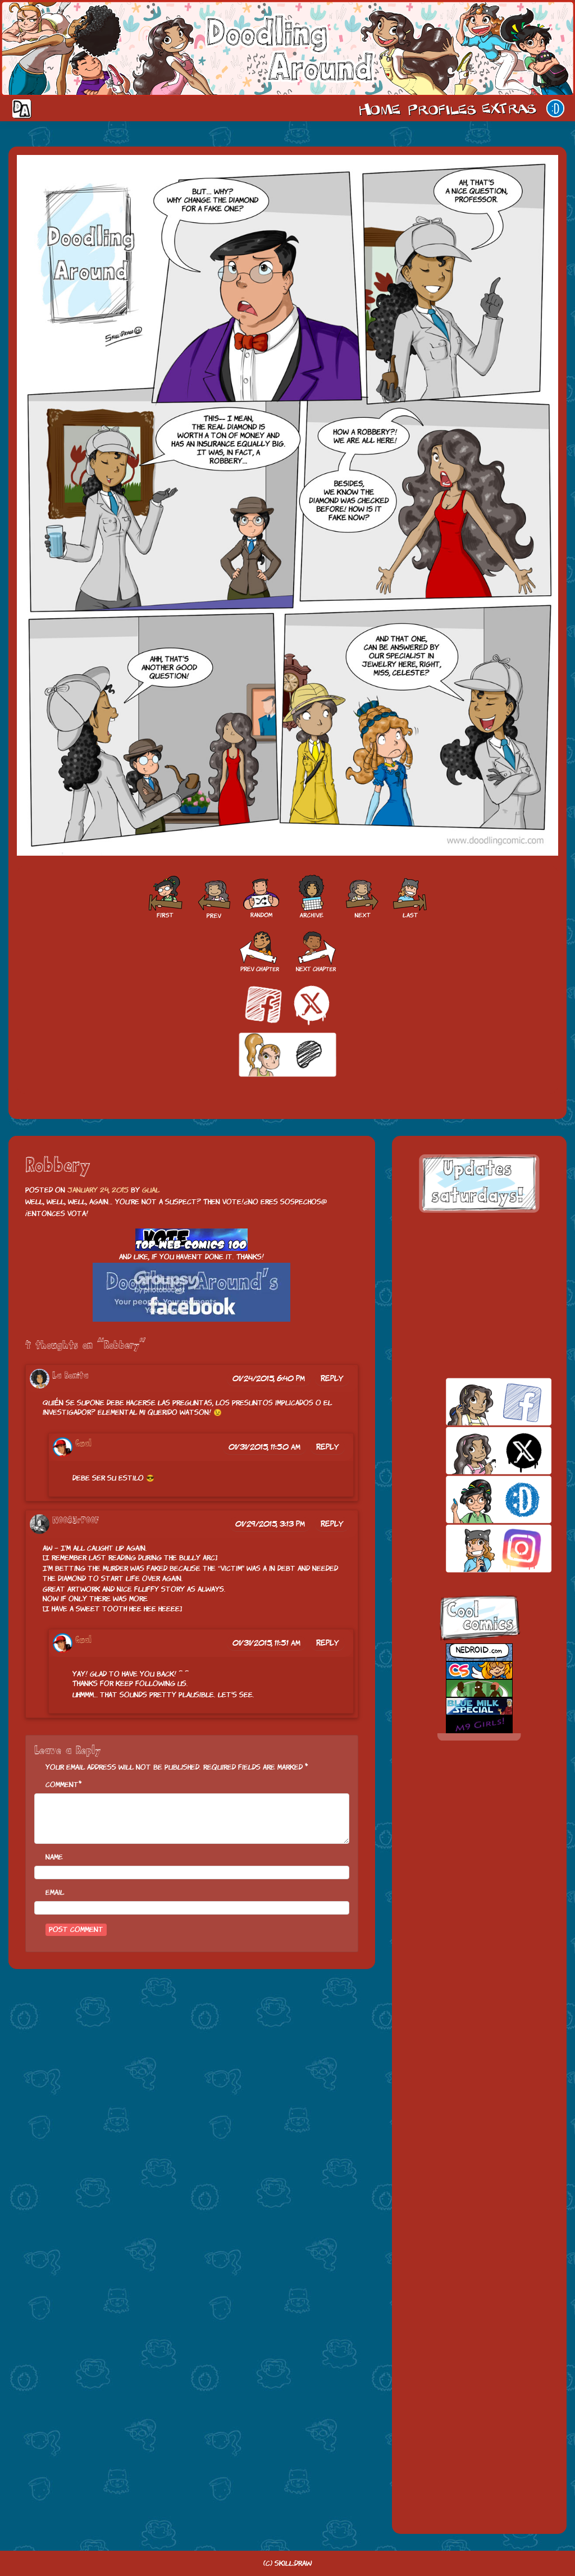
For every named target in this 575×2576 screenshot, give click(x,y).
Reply (332, 1378)
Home (380, 108)
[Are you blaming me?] (362, 897)
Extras (511, 108)
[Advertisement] (479, 1295)
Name (54, 1857)
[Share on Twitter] (312, 1004)
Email (55, 1892)
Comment (62, 1785)
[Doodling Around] (165, 897)
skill (479, 1499)
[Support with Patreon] (287, 1055)
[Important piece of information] (213, 897)
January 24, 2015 (98, 1190)
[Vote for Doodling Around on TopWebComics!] (191, 1240)
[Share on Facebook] (263, 1004)
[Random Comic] (261, 897)
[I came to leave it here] (410, 897)
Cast (441, 108)
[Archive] (312, 897)
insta (479, 1548)
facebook (479, 1402)
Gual (151, 1190)
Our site (555, 108)
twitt (479, 1451)
